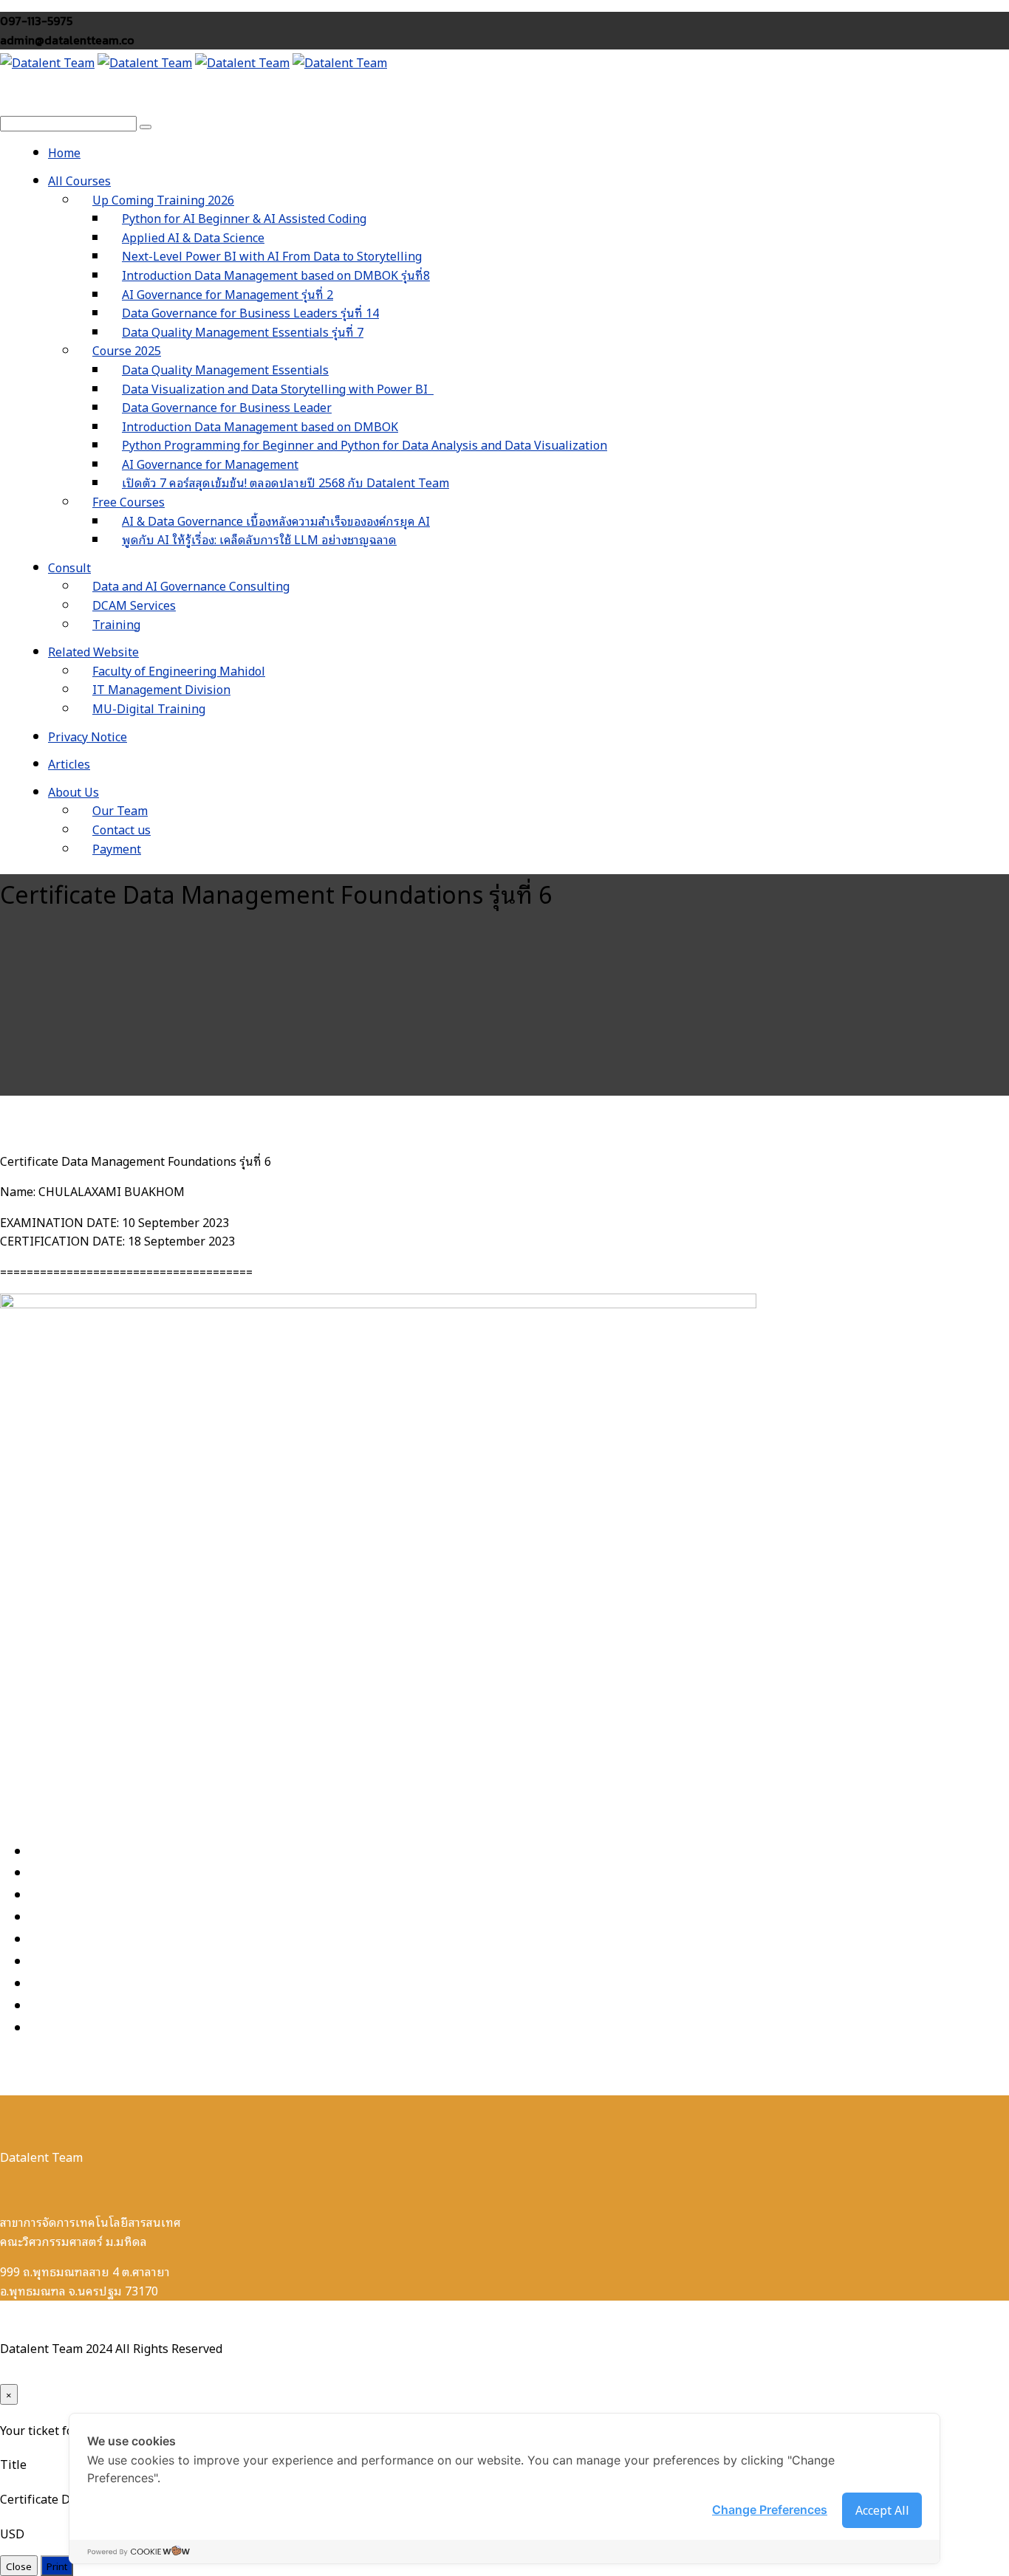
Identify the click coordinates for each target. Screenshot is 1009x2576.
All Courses (79, 180)
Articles (69, 763)
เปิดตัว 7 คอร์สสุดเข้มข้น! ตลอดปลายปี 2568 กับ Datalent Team (285, 482)
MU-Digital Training (149, 708)
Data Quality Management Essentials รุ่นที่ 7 (243, 332)
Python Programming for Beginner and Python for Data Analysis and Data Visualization (365, 444)
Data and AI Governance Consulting (191, 585)
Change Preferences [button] (770, 2510)
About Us (73, 791)
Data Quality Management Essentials (225, 369)
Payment (117, 848)
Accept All (882, 2510)
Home (64, 152)
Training (116, 624)
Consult (69, 567)
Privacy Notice (88, 736)
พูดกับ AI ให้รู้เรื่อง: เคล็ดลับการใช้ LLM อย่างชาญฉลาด (259, 539)
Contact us (122, 829)
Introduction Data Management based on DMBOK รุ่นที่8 (276, 275)
